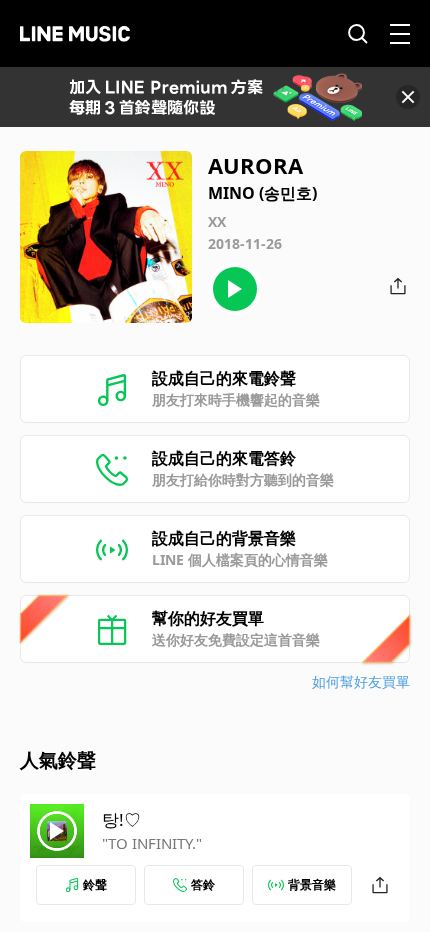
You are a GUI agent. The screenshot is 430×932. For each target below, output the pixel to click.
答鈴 (203, 884)
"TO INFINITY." (152, 843)
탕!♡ (121, 819)
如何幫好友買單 (361, 681)
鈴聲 (95, 884)
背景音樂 (312, 884)
